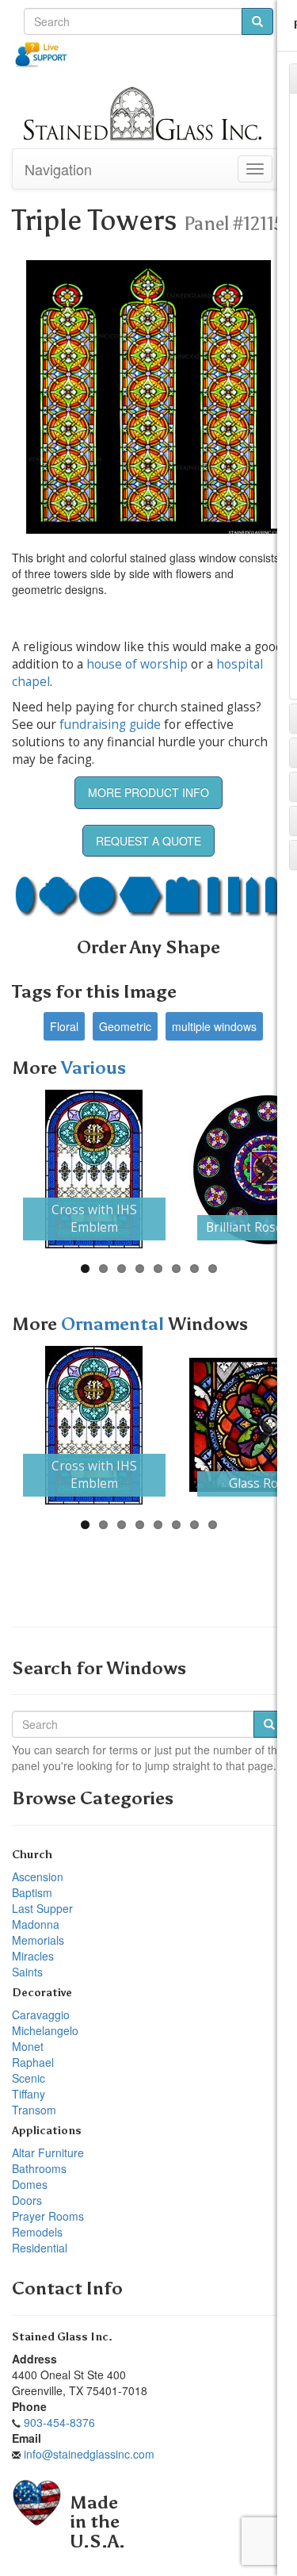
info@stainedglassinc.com (89, 2454)
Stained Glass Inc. (62, 2337)
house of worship (137, 664)
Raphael (33, 2062)
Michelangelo (45, 2030)
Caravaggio (41, 2014)
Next (258, 1169)
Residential (40, 2248)
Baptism (32, 1892)
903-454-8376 (59, 2422)
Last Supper (42, 1908)
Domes (30, 2184)
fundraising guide (110, 724)
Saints (27, 1972)
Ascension (38, 1876)
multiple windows (214, 1026)
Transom (34, 2110)
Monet (28, 2046)
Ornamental (114, 1324)
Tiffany (29, 2094)
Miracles (33, 1956)
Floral (64, 1026)
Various (93, 1068)
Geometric (125, 1026)
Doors (27, 2200)
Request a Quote (148, 841)
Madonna (36, 1924)
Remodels (37, 2232)
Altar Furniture (48, 2152)
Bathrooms (39, 2168)
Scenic (29, 2078)
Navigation (58, 169)
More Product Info (148, 792)
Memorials (38, 1940)
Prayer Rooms (48, 2216)
